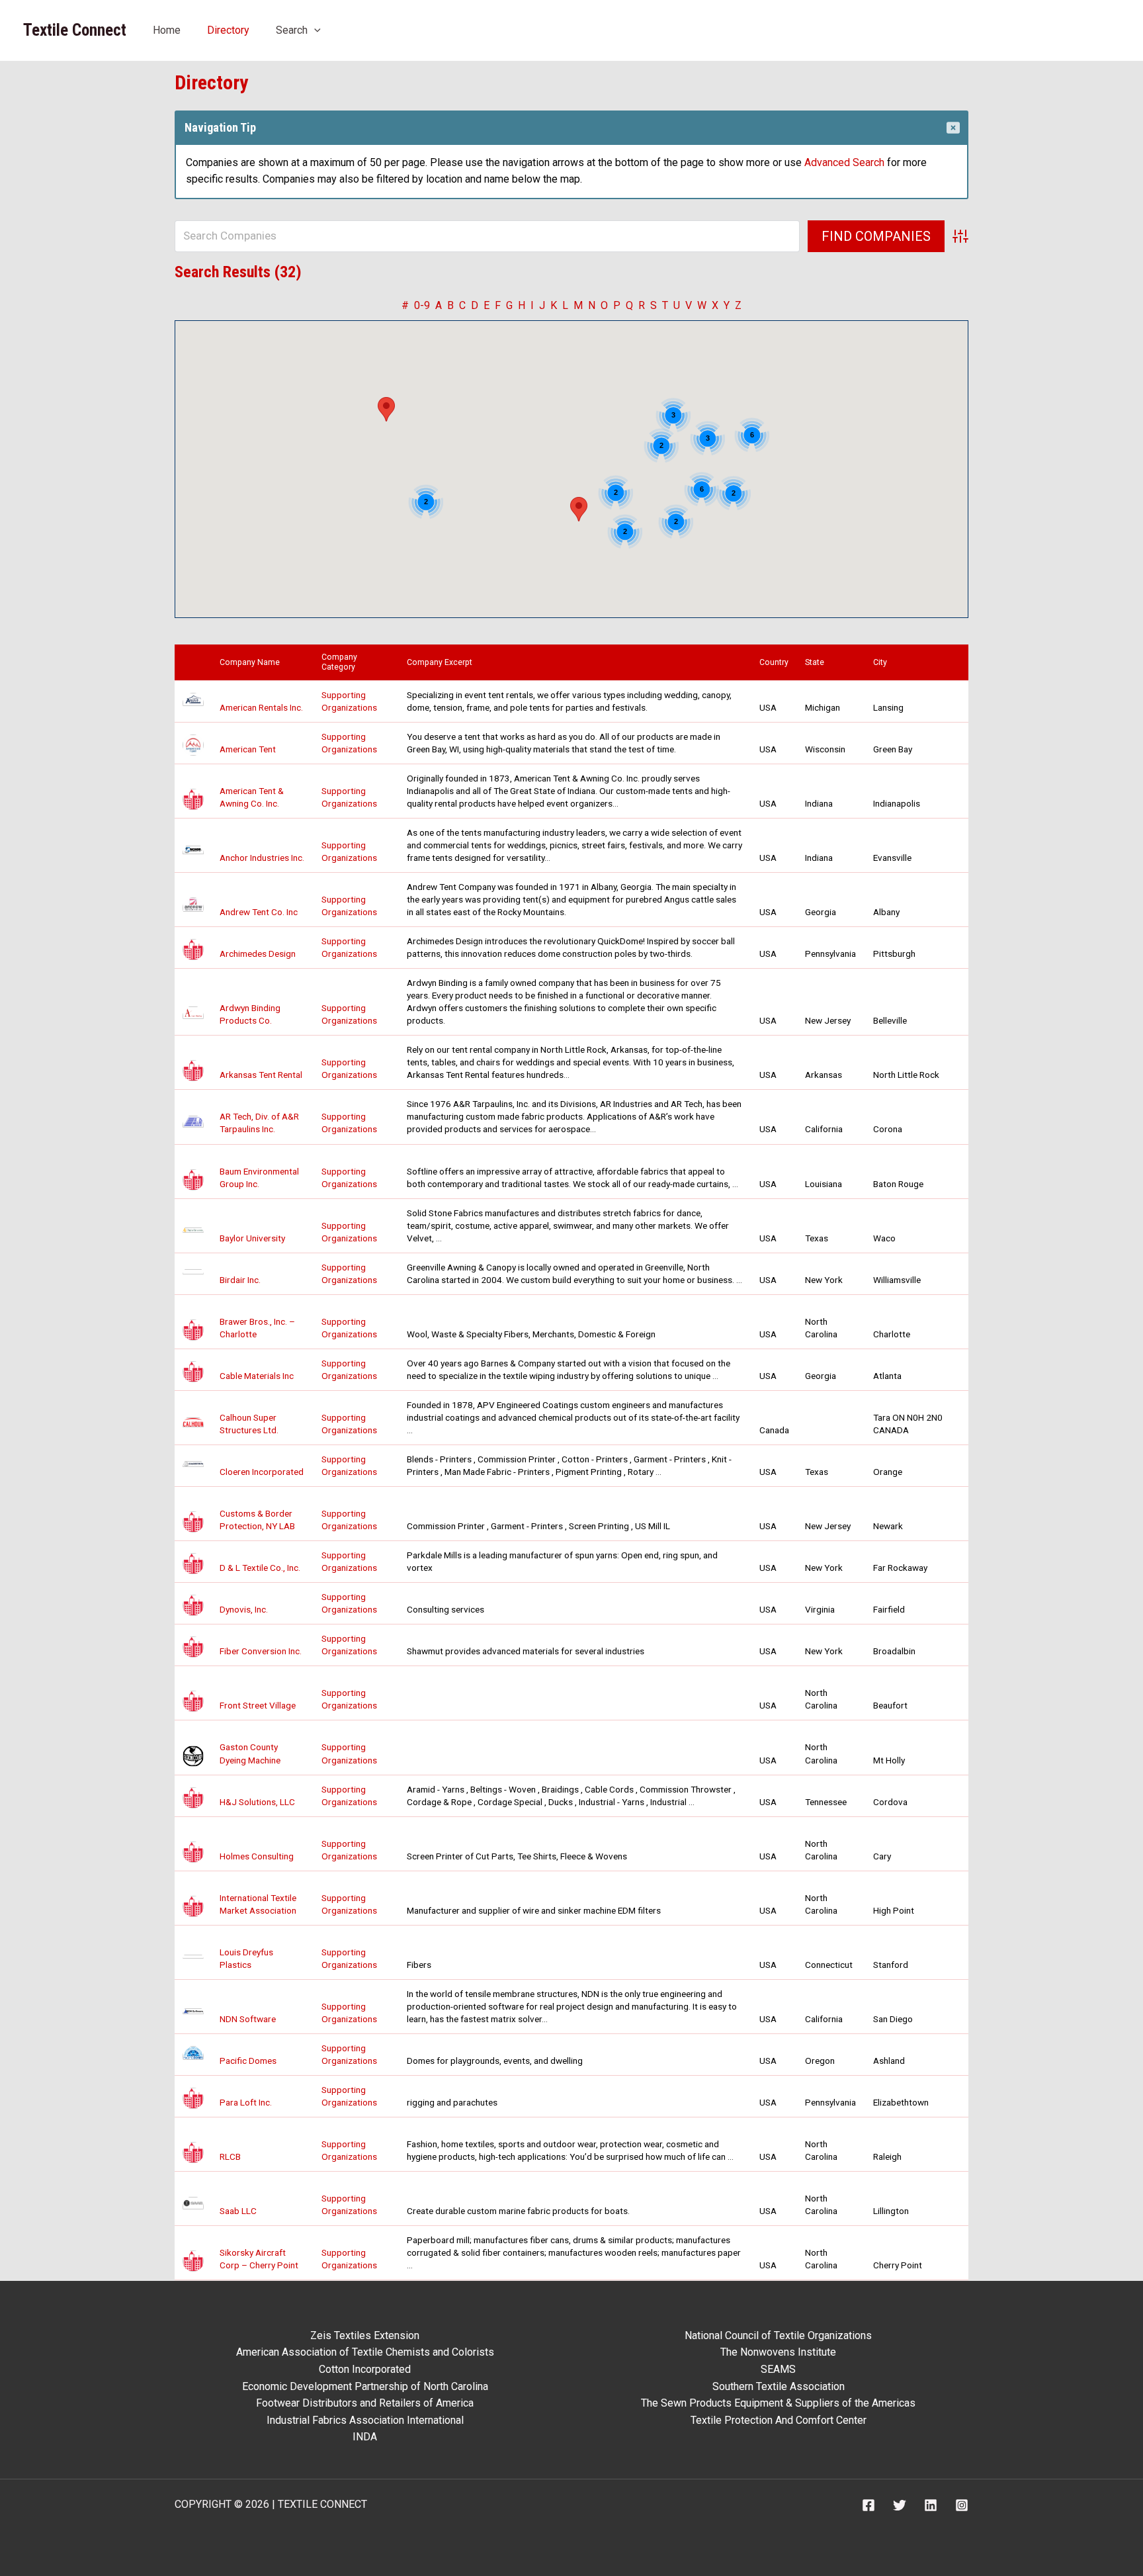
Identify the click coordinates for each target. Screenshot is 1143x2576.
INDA (365, 2437)
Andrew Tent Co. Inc (259, 912)
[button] (314, 30)
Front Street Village (258, 1705)
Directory (228, 30)
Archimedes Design (258, 954)
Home (167, 30)
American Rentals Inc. (261, 707)
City (883, 662)
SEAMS (778, 2369)
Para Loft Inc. (246, 2102)
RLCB (230, 2156)
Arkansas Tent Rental (261, 1075)
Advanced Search (844, 162)
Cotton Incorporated (365, 2369)
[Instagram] (962, 2505)
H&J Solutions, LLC (257, 1802)
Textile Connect (75, 30)
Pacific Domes (248, 2061)
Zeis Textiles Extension (365, 2335)
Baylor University (252, 1238)
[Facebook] (868, 2505)
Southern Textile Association (779, 2386)
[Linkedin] (931, 2505)
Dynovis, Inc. (244, 1609)
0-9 (422, 305)
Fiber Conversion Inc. (261, 1651)
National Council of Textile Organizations (778, 2335)
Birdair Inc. (240, 1280)
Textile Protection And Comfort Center (779, 2420)
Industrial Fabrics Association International (365, 2420)
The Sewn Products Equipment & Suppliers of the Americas (778, 2403)
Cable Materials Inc (257, 1376)
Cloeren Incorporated (262, 1472)
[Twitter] (900, 2505)
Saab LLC (238, 2211)
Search (292, 30)
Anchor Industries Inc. (262, 858)
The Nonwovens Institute (778, 2352)
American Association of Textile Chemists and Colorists (365, 2352)
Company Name (253, 662)
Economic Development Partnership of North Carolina (365, 2386)
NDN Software (248, 2019)
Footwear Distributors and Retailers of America (365, 2403)
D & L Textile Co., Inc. (260, 1568)
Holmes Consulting (257, 1856)
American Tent (248, 749)
